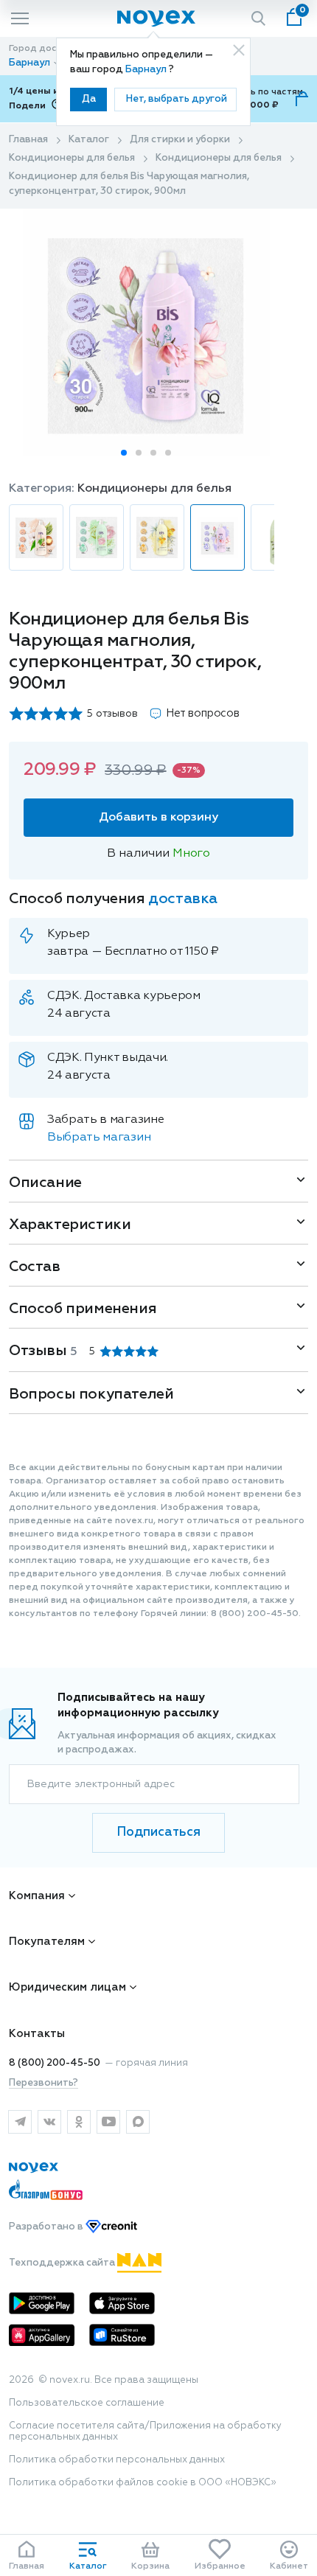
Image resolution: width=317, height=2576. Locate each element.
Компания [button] (37, 1896)
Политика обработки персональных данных (117, 2460)
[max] (138, 2122)
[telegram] (20, 2122)
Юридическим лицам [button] (67, 1987)
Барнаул (147, 70)
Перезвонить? (43, 2083)
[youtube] (108, 2122)
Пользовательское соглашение (87, 2403)
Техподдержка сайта (63, 2263)
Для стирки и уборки (180, 140)
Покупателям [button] (47, 1942)
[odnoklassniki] (79, 2122)
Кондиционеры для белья (72, 158)
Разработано (47, 2227)
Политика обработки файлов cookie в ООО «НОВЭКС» (143, 2483)
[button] (124, 453)
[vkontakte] (49, 2122)
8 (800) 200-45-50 (55, 2063)
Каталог (89, 140)
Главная (28, 140)
